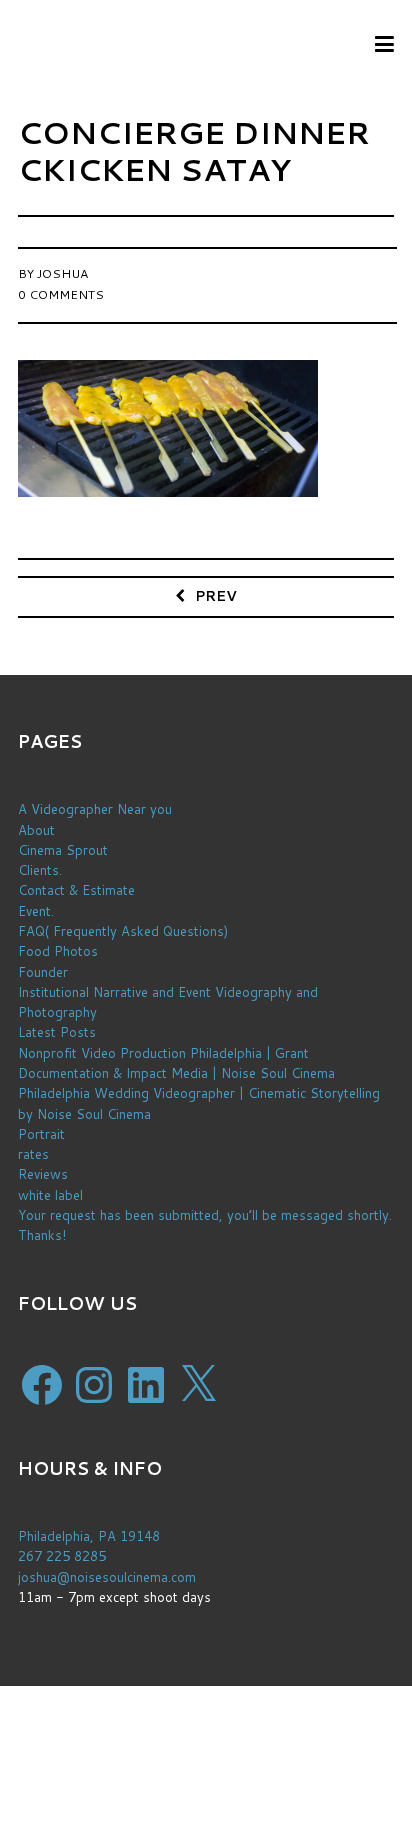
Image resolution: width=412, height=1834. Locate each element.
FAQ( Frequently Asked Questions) (123, 931)
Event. (36, 911)
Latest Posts (57, 1032)
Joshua (62, 273)
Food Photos (58, 951)
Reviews (43, 1174)
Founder (43, 972)
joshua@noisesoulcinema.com (107, 1577)
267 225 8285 (62, 1556)
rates (33, 1154)
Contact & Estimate (76, 890)
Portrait (41, 1134)
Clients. (40, 870)
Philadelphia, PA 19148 (89, 1536)
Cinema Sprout (63, 850)
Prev (216, 596)
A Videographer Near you (95, 809)
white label (50, 1195)
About (36, 830)
